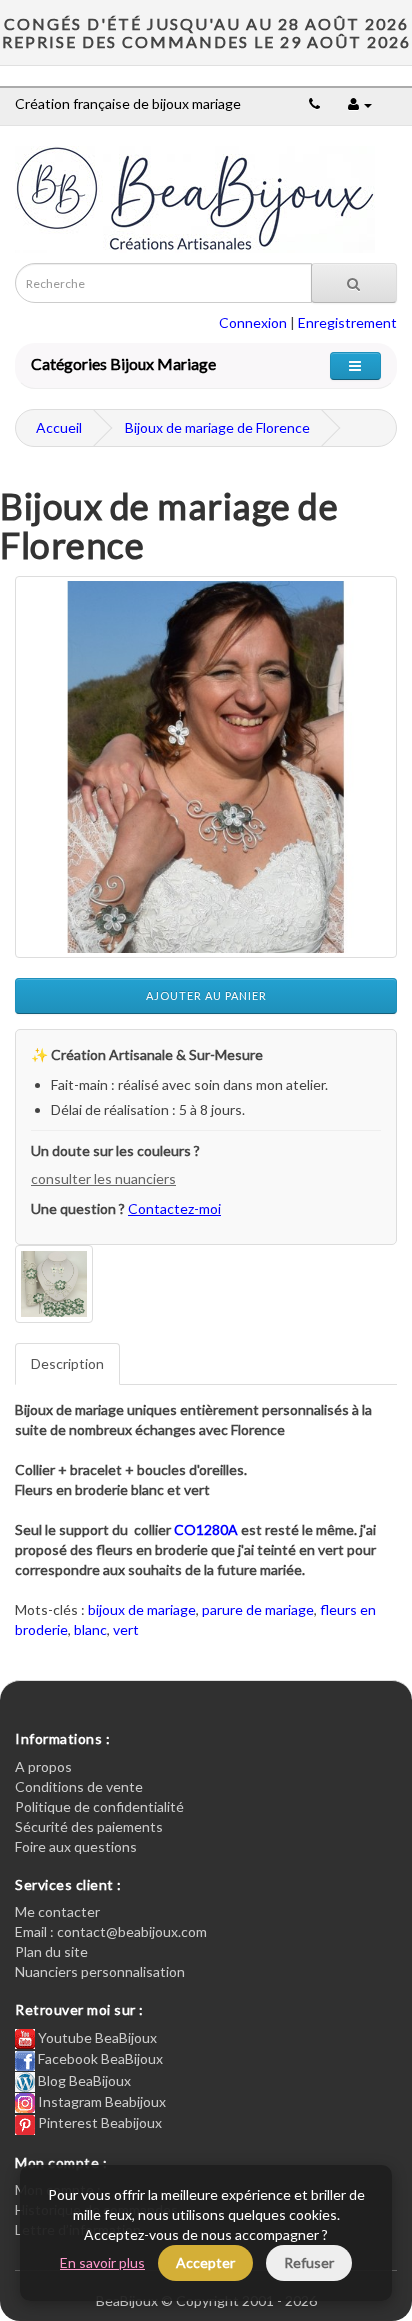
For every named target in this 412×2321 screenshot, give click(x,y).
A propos (43, 1766)
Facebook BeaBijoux (99, 2058)
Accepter (205, 2262)
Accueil (59, 427)
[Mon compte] (360, 103)
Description (67, 1363)
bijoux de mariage (142, 1609)
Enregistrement (347, 322)
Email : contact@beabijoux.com (111, 1931)
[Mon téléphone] (314, 103)
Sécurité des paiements (89, 1826)
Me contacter (57, 1911)
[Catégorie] (355, 365)
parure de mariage (258, 1609)
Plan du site (51, 1951)
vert (126, 1629)
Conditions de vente (79, 1786)
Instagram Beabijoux (100, 2101)
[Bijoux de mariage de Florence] (206, 767)
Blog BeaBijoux (83, 2080)
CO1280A (206, 1529)
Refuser (309, 2262)
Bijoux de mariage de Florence (217, 427)
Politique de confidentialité (99, 1806)
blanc (90, 1629)
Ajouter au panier (206, 995)
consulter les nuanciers (103, 1178)
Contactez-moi (174, 1208)
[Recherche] (354, 283)
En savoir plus (102, 2262)
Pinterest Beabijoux (98, 2122)
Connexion (253, 322)
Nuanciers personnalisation (100, 1971)
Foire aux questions (76, 1846)
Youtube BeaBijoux (96, 2037)
